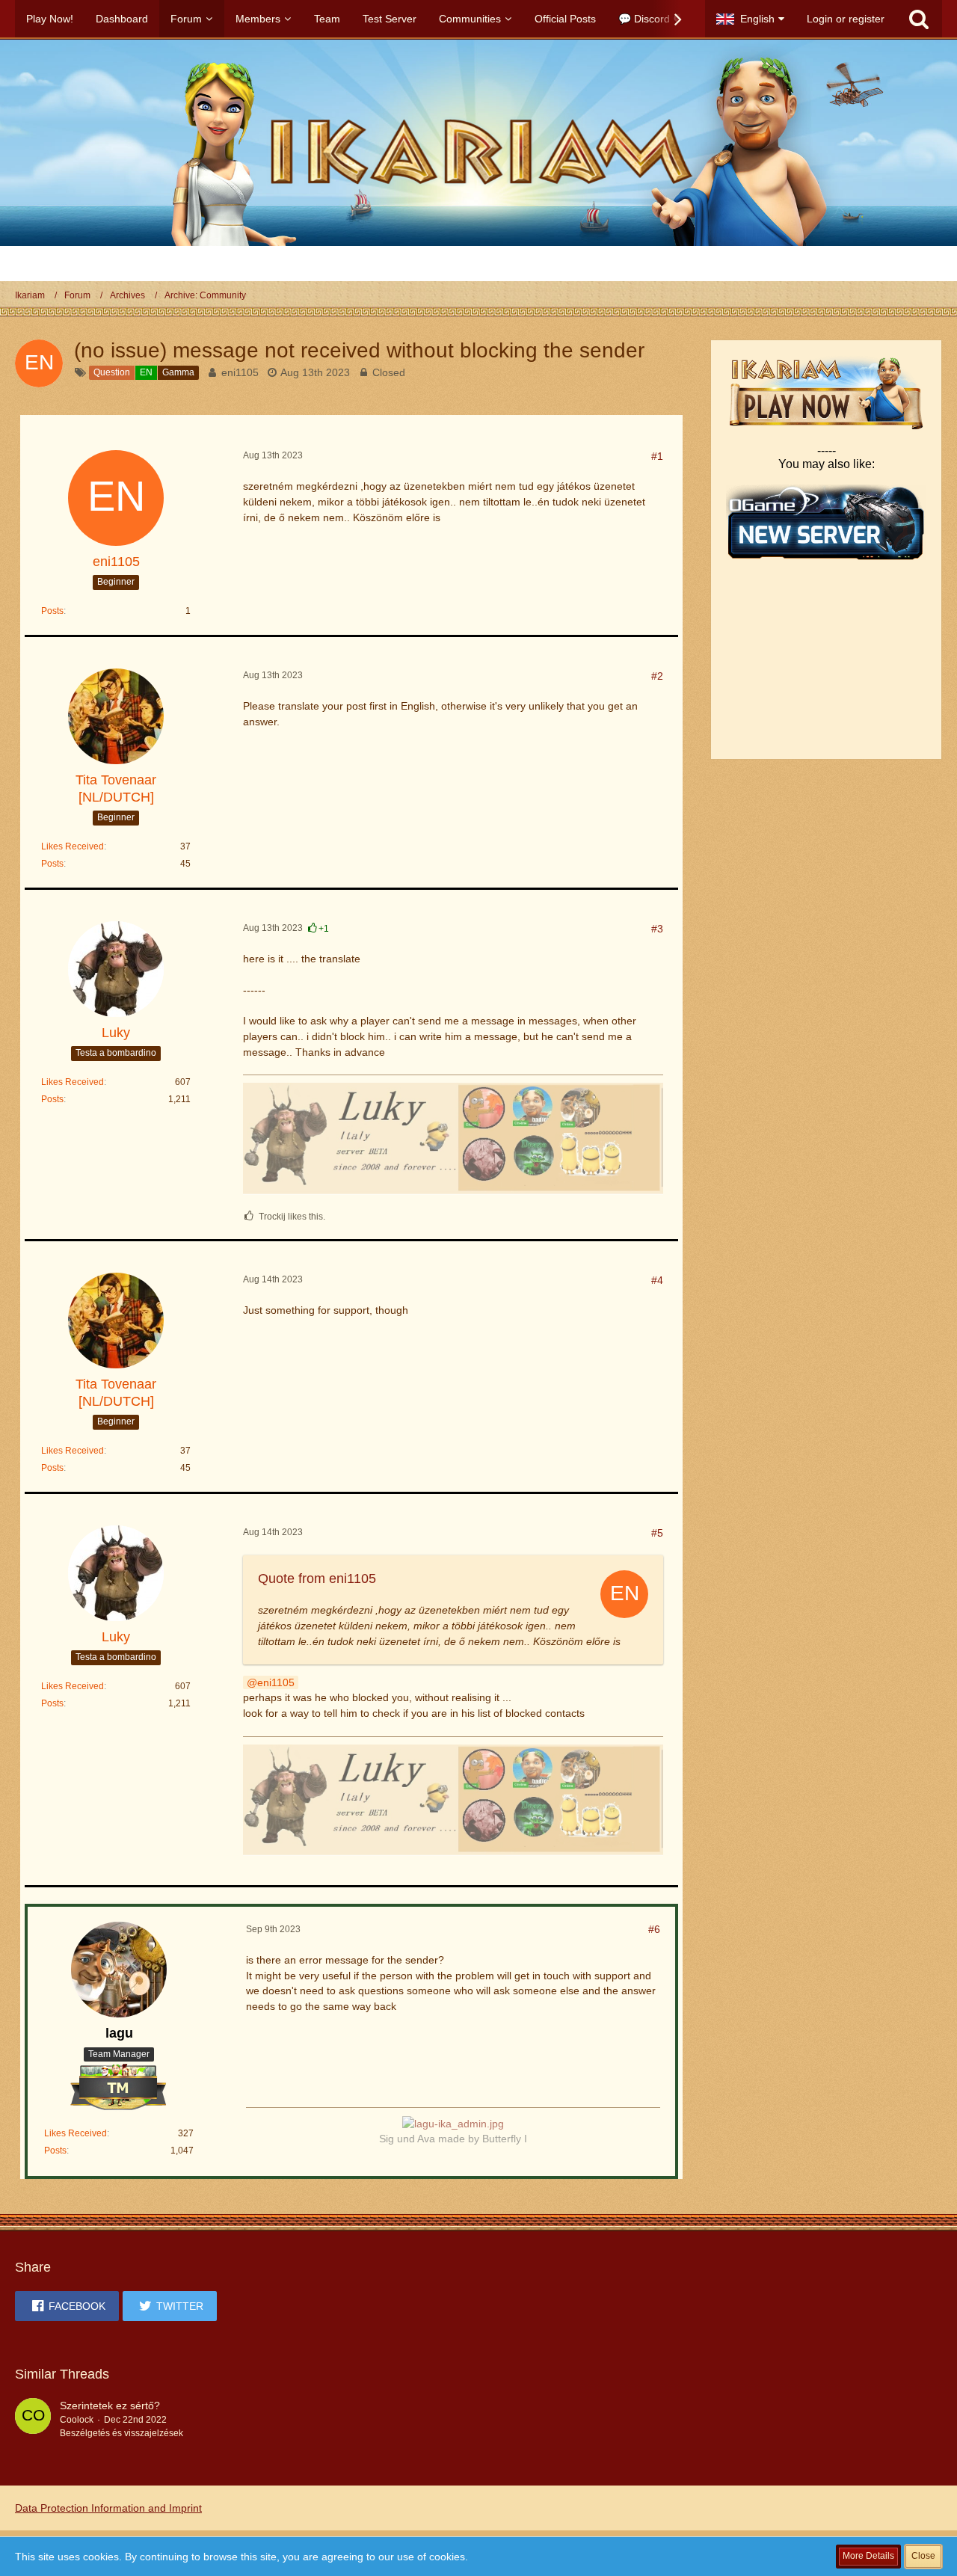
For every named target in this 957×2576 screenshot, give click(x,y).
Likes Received (73, 846)
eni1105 (240, 372)
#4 (657, 1280)
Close (923, 2556)
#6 (654, 1929)
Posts (52, 611)
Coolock (77, 2420)
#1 (657, 456)
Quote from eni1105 (317, 1579)
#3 (657, 929)
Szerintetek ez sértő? (110, 2406)
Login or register (846, 19)
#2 (657, 676)
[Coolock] (33, 2419)
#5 (657, 1533)
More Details (868, 2556)
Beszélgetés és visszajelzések (121, 2433)
